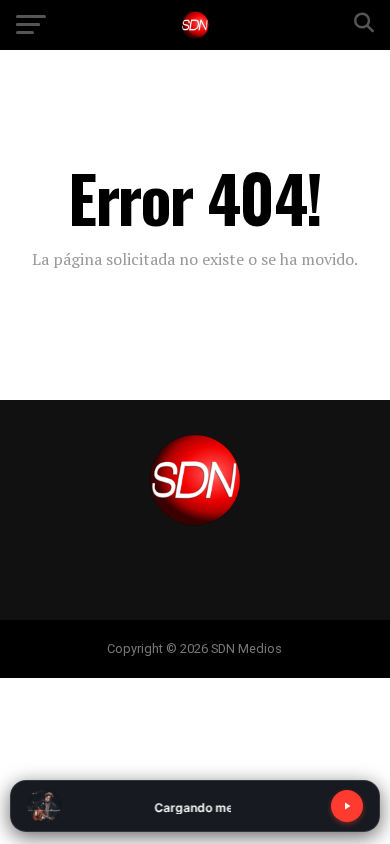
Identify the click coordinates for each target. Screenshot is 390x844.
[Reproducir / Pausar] (347, 806)
